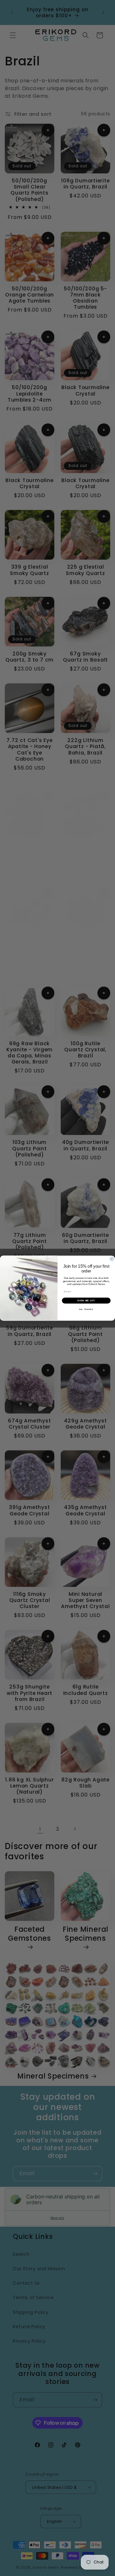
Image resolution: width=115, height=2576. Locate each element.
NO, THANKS (86, 1309)
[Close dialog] (112, 1259)
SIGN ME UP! (86, 1300)
